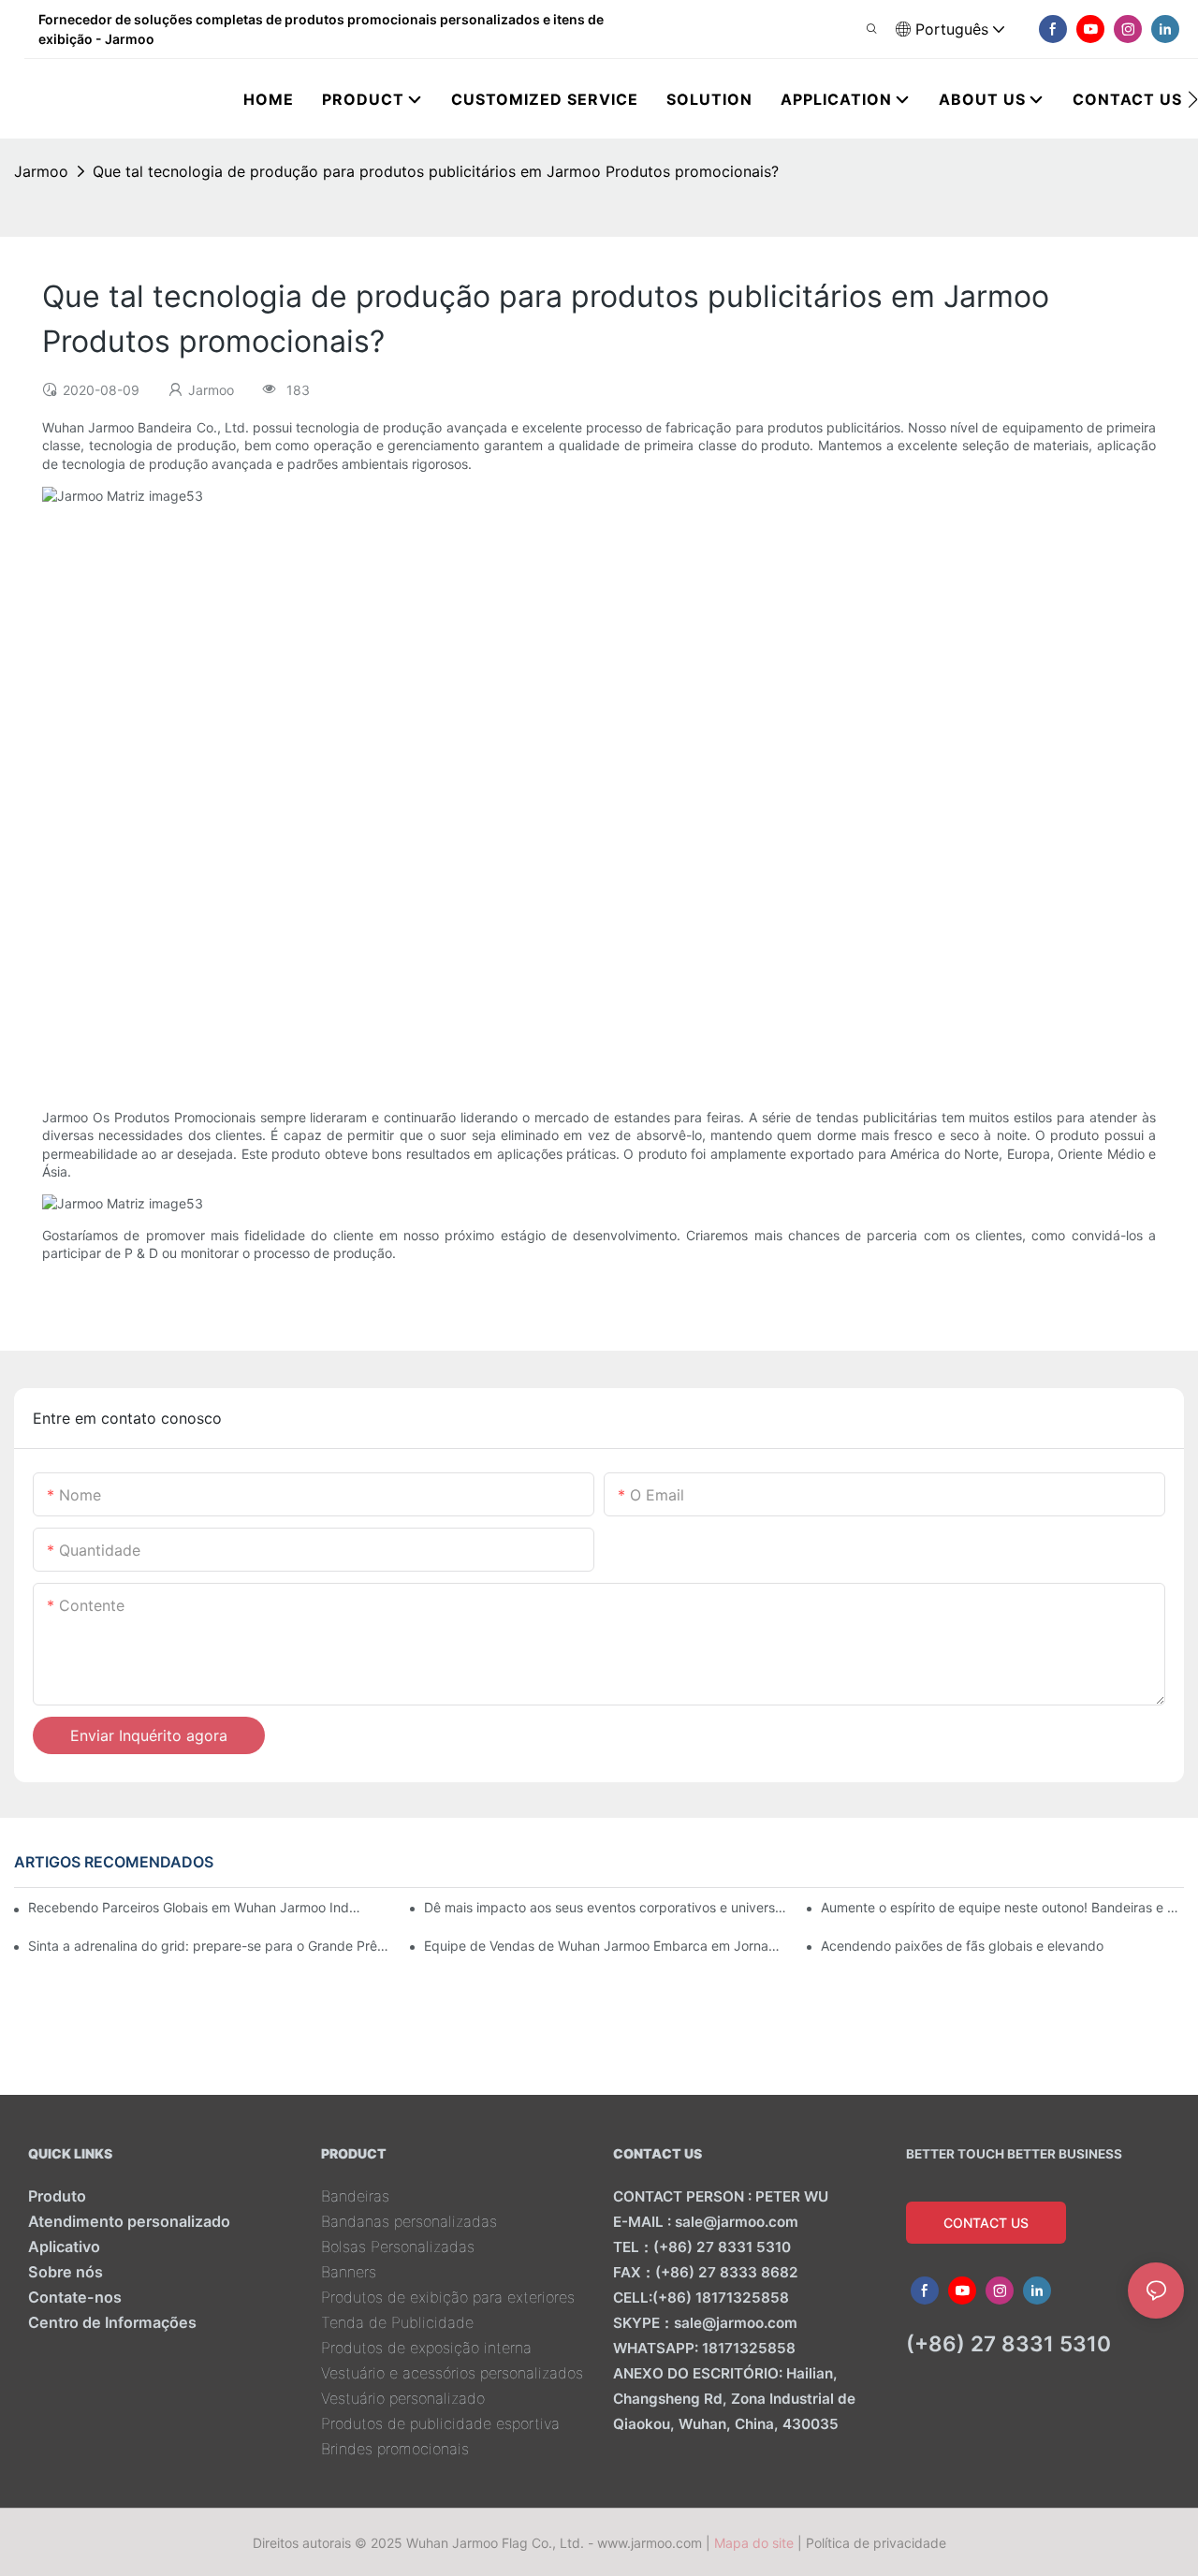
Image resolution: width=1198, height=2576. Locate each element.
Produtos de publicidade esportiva (440, 2423)
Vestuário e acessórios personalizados (452, 2373)
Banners (349, 2272)
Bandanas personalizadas (409, 2221)
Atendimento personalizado (129, 2221)
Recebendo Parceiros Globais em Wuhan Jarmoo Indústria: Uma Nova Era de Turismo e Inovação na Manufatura (196, 1907)
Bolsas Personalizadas (398, 2247)
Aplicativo (64, 2247)
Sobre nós (66, 2272)
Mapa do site (754, 2543)
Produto (57, 2196)
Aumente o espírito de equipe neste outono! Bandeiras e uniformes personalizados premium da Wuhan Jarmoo (1002, 1907)
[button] (1193, 99)
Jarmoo (41, 171)
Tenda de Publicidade (397, 2322)
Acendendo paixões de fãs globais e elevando (962, 1946)
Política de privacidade (876, 2543)
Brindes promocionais (395, 2449)
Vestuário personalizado (403, 2398)
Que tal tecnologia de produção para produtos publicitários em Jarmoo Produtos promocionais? (436, 171)
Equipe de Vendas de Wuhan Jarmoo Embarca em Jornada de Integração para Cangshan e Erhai (606, 1946)
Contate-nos (75, 2297)
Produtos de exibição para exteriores (448, 2297)
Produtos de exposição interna (426, 2348)
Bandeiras (355, 2196)
